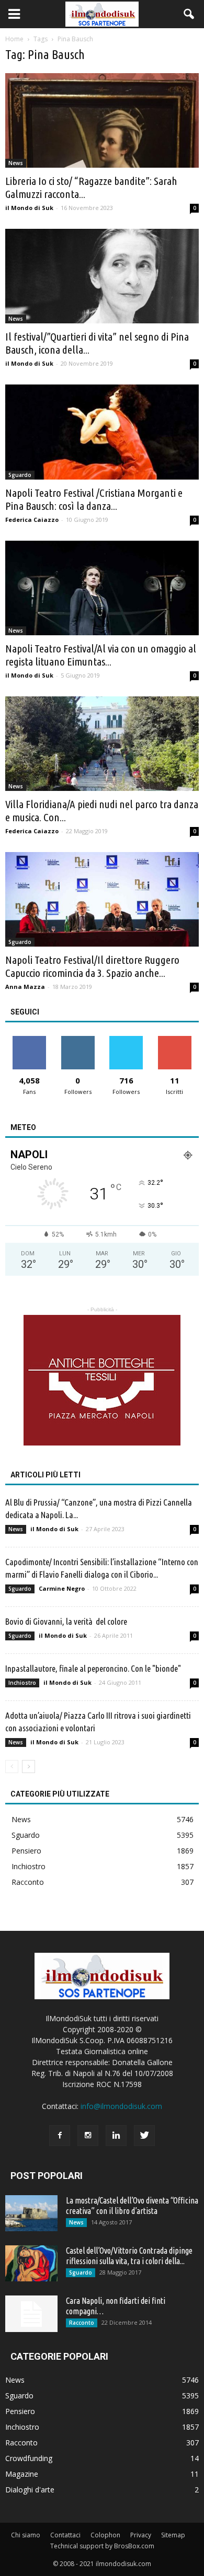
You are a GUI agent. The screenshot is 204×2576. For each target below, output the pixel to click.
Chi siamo (26, 2535)
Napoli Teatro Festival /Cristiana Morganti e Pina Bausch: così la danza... (94, 499)
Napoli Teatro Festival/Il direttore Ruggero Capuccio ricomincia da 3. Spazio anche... (92, 966)
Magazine (22, 2474)
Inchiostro (22, 1683)
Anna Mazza (25, 987)
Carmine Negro (62, 1588)
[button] (189, 14)
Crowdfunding (29, 2458)
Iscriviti (174, 1040)
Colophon (105, 2535)
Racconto (28, 1882)
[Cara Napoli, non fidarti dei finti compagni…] (31, 2314)
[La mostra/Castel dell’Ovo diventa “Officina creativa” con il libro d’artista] (31, 2213)
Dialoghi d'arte (30, 2490)
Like (30, 1040)
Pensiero (26, 1851)
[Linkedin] (116, 2136)
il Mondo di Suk (29, 208)
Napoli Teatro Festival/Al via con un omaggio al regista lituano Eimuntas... (101, 655)
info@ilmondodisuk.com (121, 2106)
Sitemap (173, 2535)
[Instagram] (88, 2136)
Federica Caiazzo (32, 520)
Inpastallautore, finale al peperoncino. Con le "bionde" (93, 1668)
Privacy (141, 2535)
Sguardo (20, 475)
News (16, 163)
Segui (78, 1040)
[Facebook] (60, 2136)
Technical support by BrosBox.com (102, 2546)
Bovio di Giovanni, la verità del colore (66, 1621)
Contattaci (65, 2535)
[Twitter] (144, 2136)
